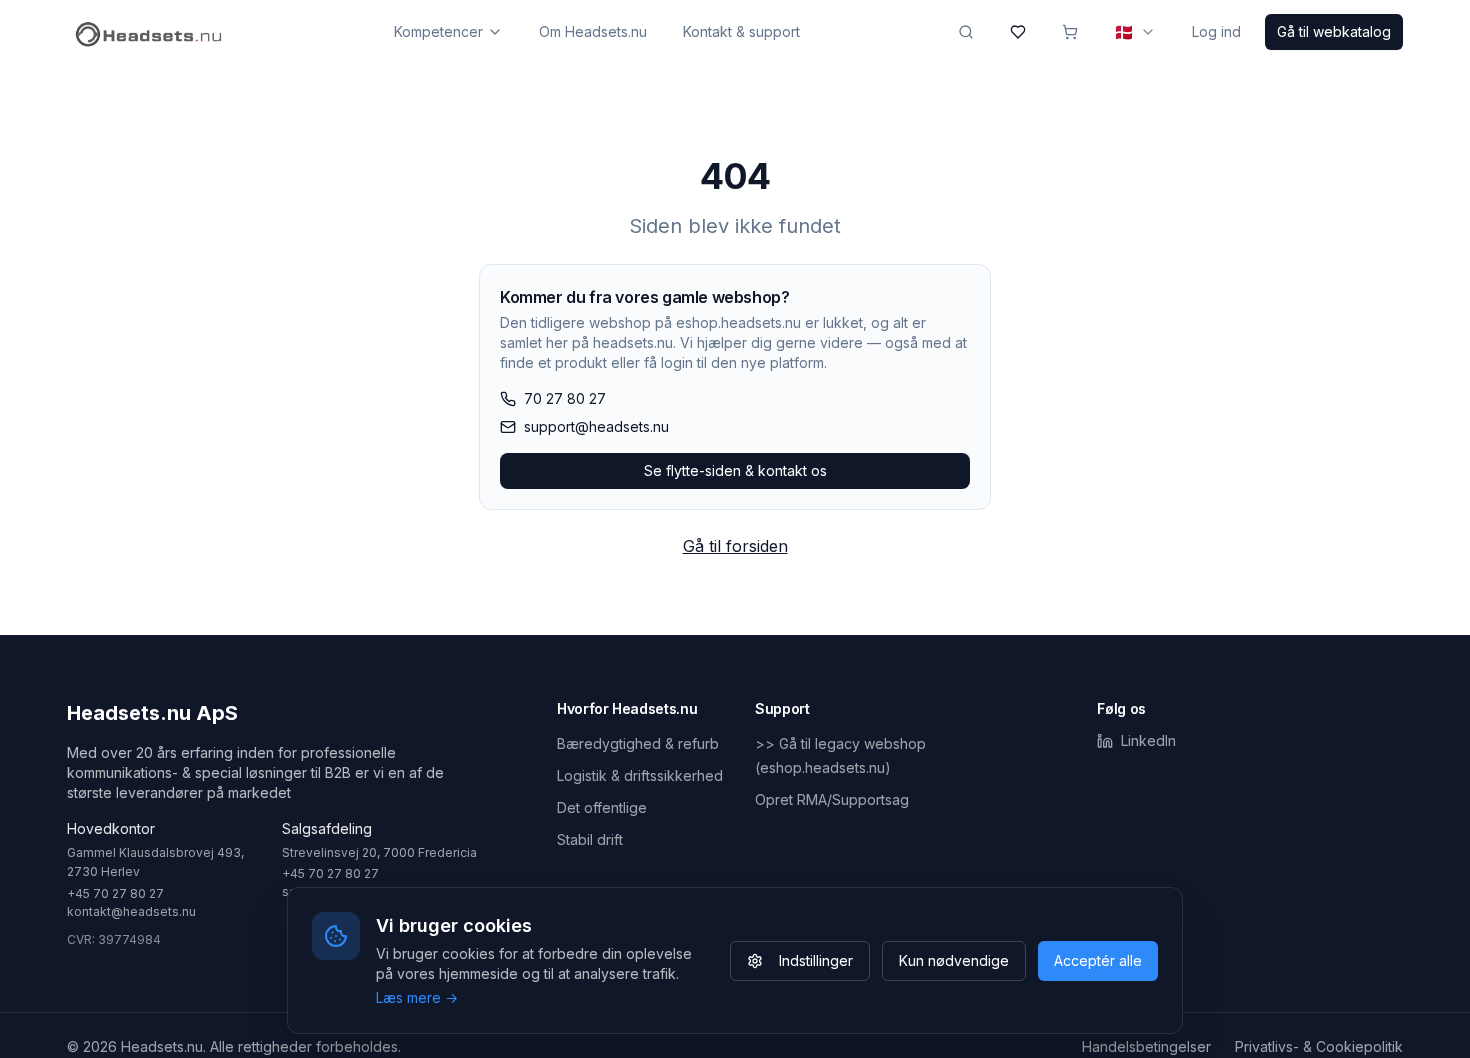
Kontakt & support (741, 31)
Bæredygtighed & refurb (638, 743)
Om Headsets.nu (593, 31)
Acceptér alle (1098, 960)
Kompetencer (438, 31)
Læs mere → (417, 997)
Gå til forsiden (735, 546)
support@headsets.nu (596, 426)
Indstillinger (816, 960)
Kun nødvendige (954, 960)
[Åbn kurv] (1070, 32)
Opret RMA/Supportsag (832, 799)
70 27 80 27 (565, 398)
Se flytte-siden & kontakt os (735, 470)
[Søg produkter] (966, 32)
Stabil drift (590, 839)
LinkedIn (1148, 740)
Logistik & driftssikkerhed (640, 775)
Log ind (1216, 31)
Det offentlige (602, 807)
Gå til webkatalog (1334, 31)
